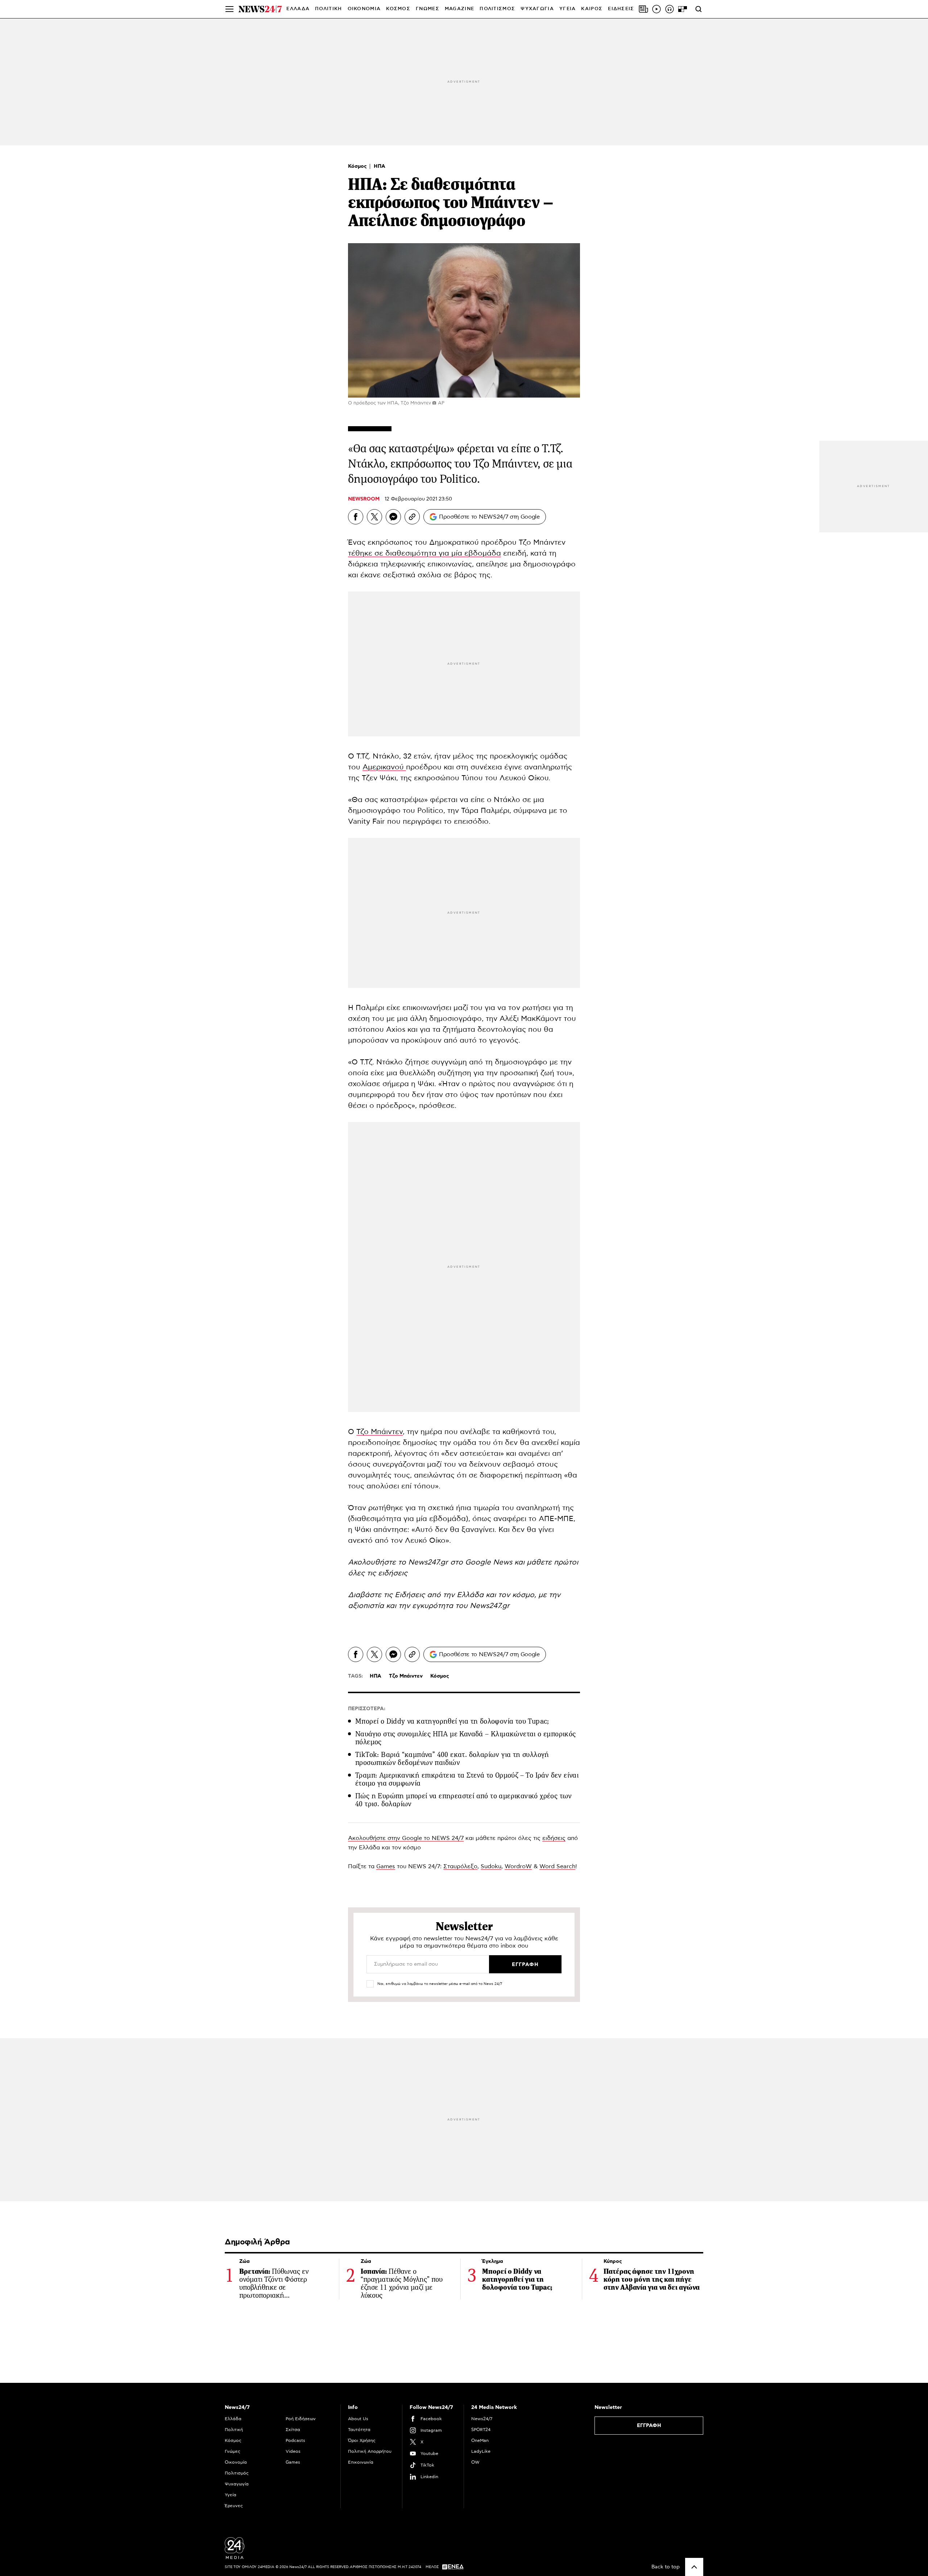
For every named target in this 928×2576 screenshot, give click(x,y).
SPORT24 (481, 2430)
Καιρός (592, 9)
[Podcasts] (670, 9)
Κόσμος (358, 166)
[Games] (683, 9)
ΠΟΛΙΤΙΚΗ (328, 9)
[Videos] (656, 9)
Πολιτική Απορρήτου (370, 2451)
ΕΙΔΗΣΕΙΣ (621, 9)
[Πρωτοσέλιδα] (643, 9)
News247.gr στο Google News (461, 1562)
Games (386, 1866)
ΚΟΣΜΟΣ (398, 9)
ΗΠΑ (380, 166)
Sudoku (491, 1866)
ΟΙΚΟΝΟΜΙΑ (364, 9)
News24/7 (482, 2419)
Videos (293, 2451)
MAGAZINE (459, 9)
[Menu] (229, 9)
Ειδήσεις (411, 1595)
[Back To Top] (694, 2567)
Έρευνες (234, 2506)
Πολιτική (234, 2430)
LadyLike (481, 2451)
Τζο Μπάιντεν (380, 1432)
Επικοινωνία (361, 2462)
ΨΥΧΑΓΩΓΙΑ (537, 9)
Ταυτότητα (359, 2430)
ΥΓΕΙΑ (568, 9)
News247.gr (490, 1606)
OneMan (480, 2440)
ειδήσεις (554, 1838)
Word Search (557, 1866)
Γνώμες (233, 2451)
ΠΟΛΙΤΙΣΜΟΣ (497, 9)
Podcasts (295, 2440)
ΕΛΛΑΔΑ (298, 9)
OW (475, 2462)
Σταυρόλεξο (460, 1866)
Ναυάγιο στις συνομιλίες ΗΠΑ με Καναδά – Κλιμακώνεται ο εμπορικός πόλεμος (466, 1738)
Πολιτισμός (237, 2473)
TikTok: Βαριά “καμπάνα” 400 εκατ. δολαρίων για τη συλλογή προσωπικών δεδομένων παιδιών (452, 1759)
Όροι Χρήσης (362, 2440)
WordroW (518, 1866)
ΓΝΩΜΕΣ (428, 9)
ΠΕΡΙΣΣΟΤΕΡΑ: (367, 1709)
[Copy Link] (412, 517)
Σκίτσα (293, 2430)
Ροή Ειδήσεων (301, 2419)
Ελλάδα (233, 2419)
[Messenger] (393, 517)
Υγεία (231, 2495)
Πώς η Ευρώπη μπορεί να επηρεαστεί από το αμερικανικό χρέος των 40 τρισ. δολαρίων (464, 1800)
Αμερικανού (384, 767)
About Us (358, 2419)
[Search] (699, 9)
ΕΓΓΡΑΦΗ (649, 2426)
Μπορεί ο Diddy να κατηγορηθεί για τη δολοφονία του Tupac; (452, 1721)
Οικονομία (236, 2462)
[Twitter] (374, 517)
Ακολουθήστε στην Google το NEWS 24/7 (406, 1838)
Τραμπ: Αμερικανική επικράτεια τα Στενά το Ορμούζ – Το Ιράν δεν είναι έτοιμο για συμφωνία (467, 1779)
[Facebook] (356, 517)
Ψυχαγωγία (237, 2484)
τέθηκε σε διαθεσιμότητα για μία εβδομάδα (424, 553)
